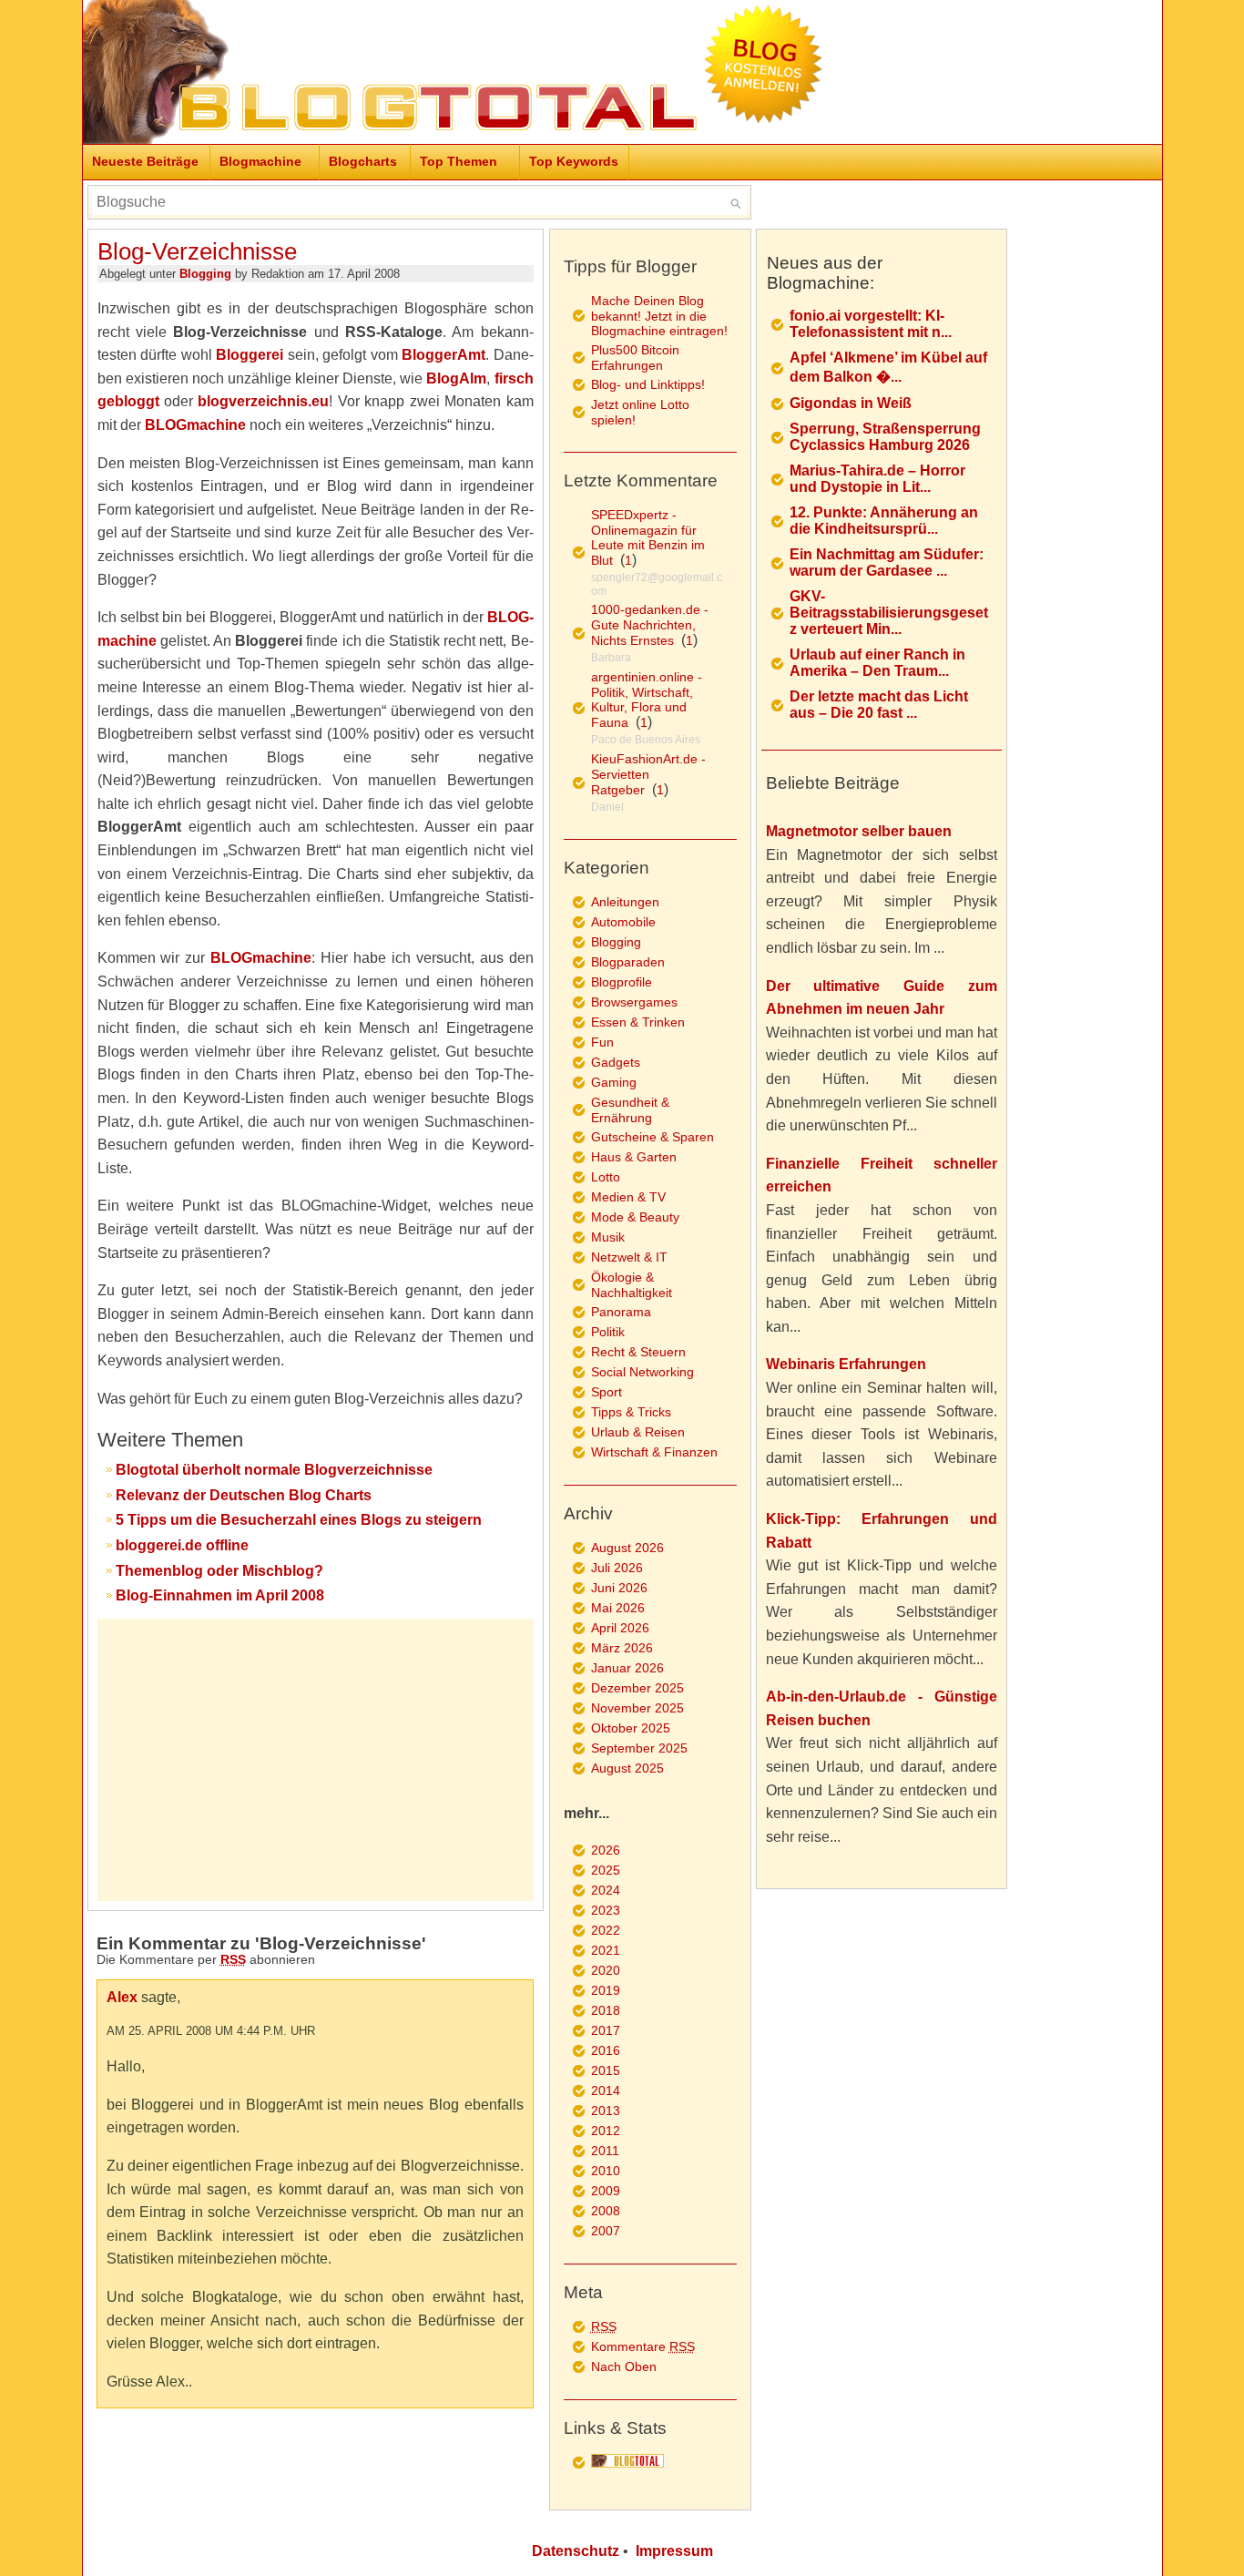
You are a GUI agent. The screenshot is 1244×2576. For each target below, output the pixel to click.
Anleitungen (625, 902)
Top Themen (459, 161)
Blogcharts (363, 161)
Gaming (614, 1082)
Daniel (607, 807)
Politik (608, 1332)
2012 (606, 2131)
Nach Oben (624, 2366)
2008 (606, 2211)
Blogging (205, 274)
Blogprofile (622, 982)
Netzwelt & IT (629, 1257)
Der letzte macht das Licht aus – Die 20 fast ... (879, 705)
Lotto (606, 1177)
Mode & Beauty (635, 1217)
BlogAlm (456, 378)
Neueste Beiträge (145, 161)
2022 (606, 1930)
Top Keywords (574, 161)
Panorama (621, 1312)
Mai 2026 (618, 1608)
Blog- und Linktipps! (648, 384)
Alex (122, 1997)
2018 (606, 2010)
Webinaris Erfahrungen (846, 1364)
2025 (606, 1870)
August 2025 (627, 1768)
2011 (605, 2151)
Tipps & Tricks (631, 1412)
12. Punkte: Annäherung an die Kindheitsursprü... (884, 521)
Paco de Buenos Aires (646, 740)
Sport (607, 1392)
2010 (606, 2171)
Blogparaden (628, 962)
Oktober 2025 (631, 1728)
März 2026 (622, 1648)
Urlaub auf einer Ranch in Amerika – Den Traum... (877, 663)
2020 (606, 1970)
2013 (606, 2111)
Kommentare (643, 2346)
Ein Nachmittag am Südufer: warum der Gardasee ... (887, 562)
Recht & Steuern (638, 1352)
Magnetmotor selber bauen (859, 831)
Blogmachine (260, 161)
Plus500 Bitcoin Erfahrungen (635, 358)
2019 (606, 1990)
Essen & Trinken (638, 1022)
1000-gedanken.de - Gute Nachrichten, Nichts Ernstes (650, 625)
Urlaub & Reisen (638, 1432)
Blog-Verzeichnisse (197, 251)
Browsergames (634, 1002)
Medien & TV (628, 1197)
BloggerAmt (444, 355)
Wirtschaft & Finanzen (654, 1452)
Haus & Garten (634, 1157)
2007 (606, 2231)
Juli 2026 (617, 1568)
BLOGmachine (195, 425)
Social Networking (642, 1372)
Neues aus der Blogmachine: (825, 273)
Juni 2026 (619, 1588)
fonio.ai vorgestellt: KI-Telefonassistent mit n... (871, 324)
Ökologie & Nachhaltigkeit (632, 1285)
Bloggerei (250, 355)
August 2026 (627, 1548)
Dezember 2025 (637, 1688)
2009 (606, 2191)
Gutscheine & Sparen (653, 1137)
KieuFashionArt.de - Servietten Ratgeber (648, 774)
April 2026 (620, 1628)
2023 (606, 1910)
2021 (606, 1950)
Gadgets (616, 1062)
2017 (606, 2030)
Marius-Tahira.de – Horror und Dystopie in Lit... (877, 479)
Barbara (611, 658)
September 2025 (639, 1748)
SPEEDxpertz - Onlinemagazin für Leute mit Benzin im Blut (648, 537)
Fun (602, 1042)
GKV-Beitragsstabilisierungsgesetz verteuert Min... (889, 613)
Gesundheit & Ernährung (630, 1110)
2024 (606, 1890)
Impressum (674, 2551)
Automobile (623, 922)
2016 (606, 2050)
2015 (606, 2070)
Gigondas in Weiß (851, 403)
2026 (606, 1850)
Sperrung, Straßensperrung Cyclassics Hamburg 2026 (885, 437)
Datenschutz (576, 2551)
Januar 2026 (627, 1668)
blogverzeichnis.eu (263, 401)
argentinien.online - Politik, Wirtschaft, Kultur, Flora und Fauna (647, 700)
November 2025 (637, 1708)
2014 (606, 2090)
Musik (608, 1237)
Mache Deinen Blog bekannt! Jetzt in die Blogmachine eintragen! (659, 316)
